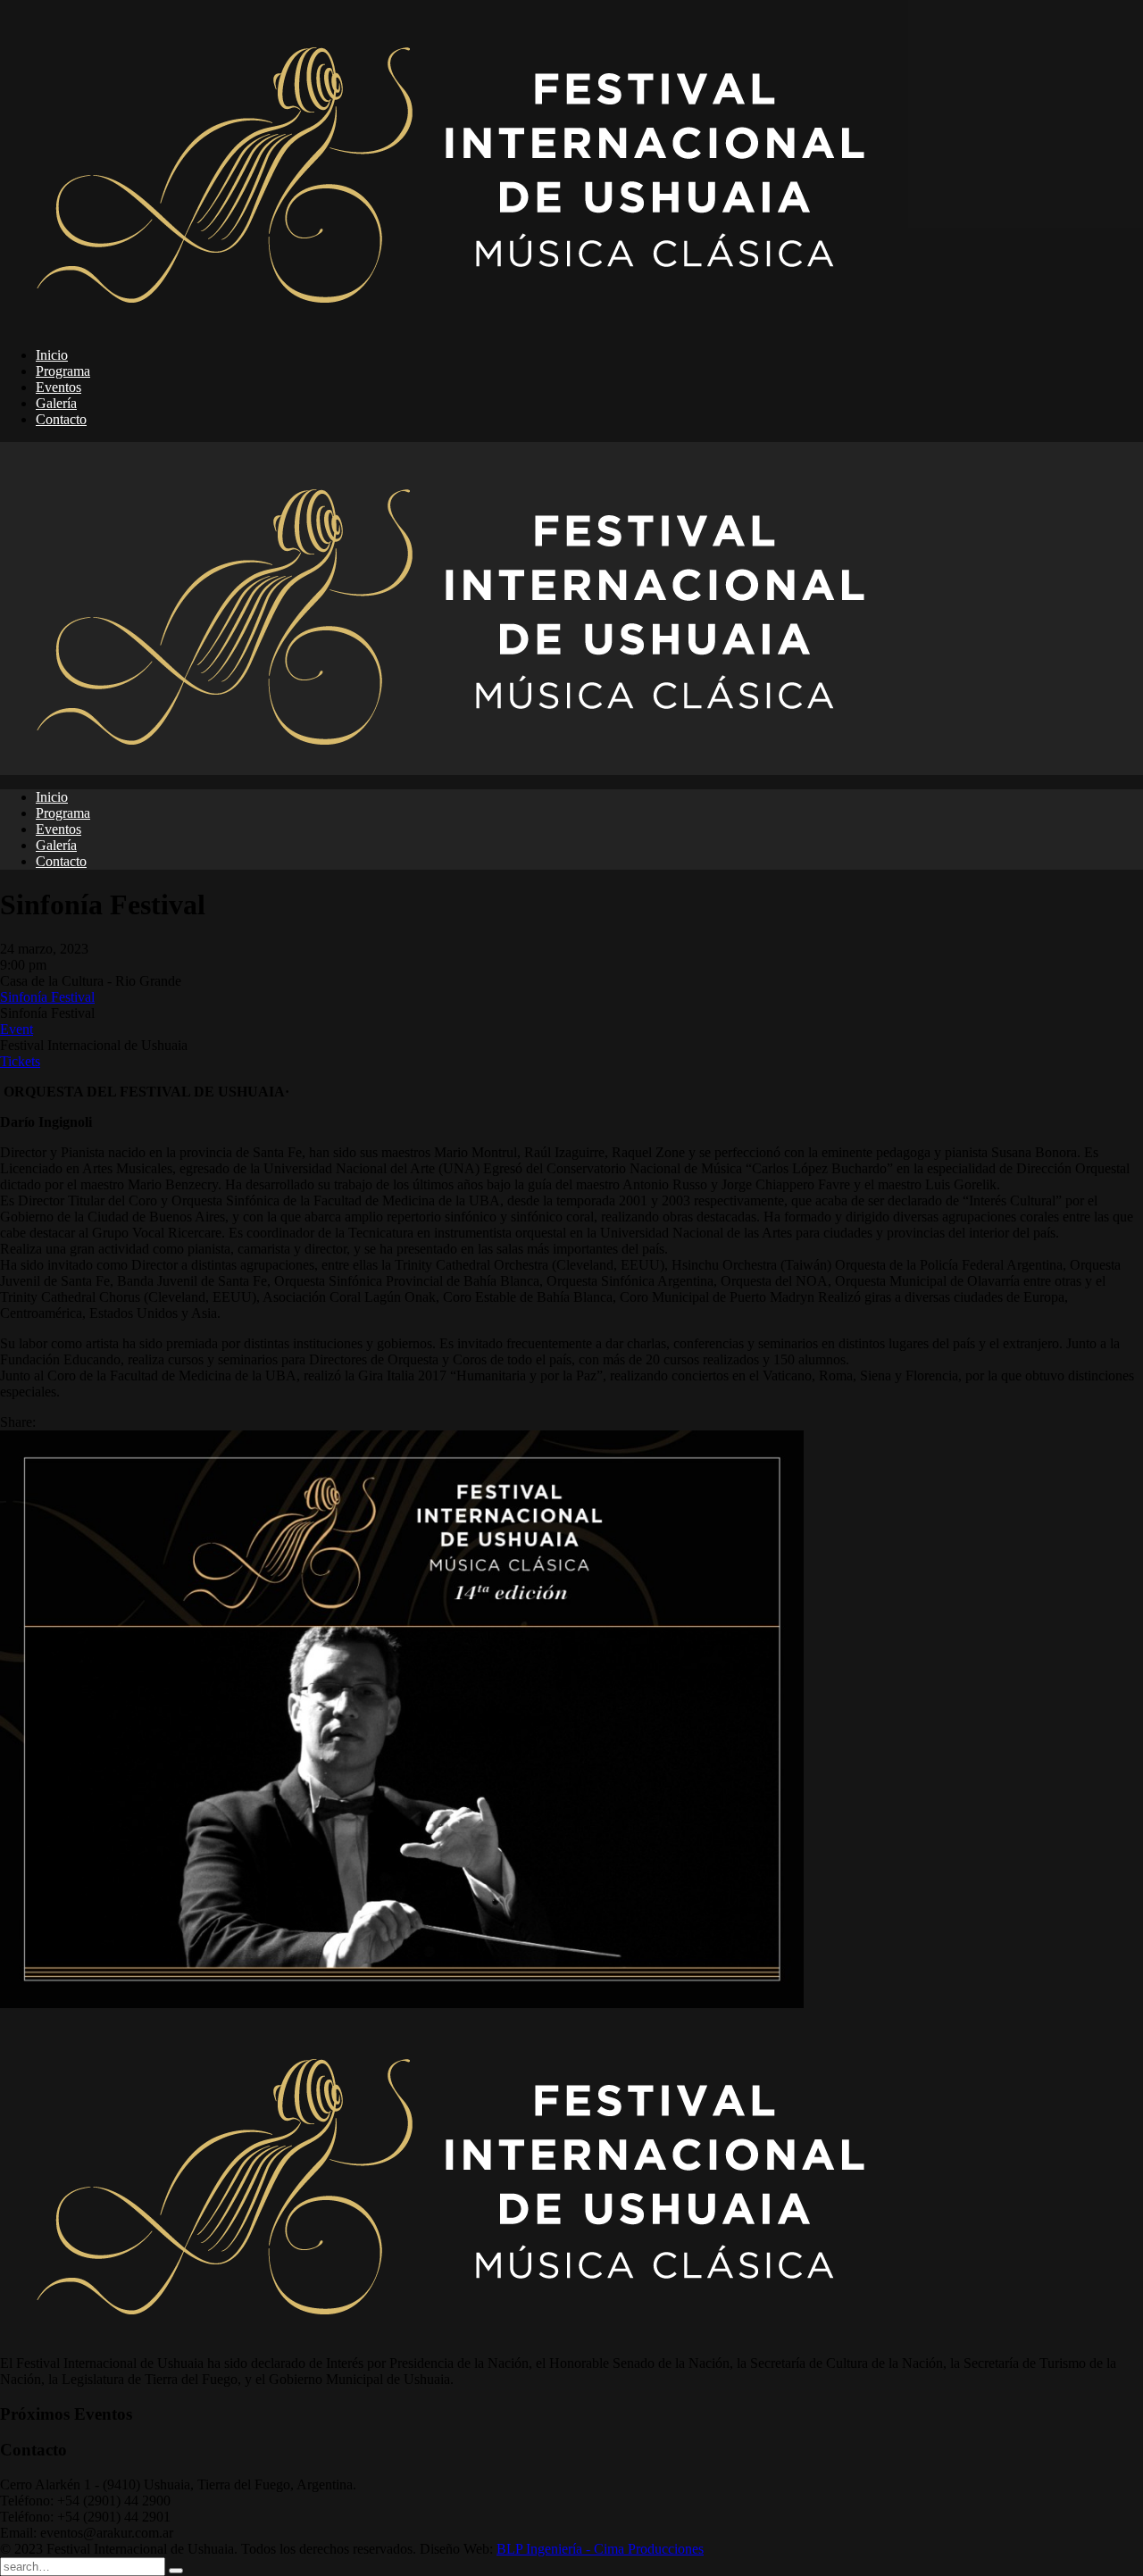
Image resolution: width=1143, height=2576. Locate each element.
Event (17, 1029)
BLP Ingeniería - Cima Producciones (600, 2549)
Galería (56, 403)
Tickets (20, 1061)
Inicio (52, 355)
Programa (63, 371)
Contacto (61, 419)
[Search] (176, 2571)
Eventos (58, 387)
